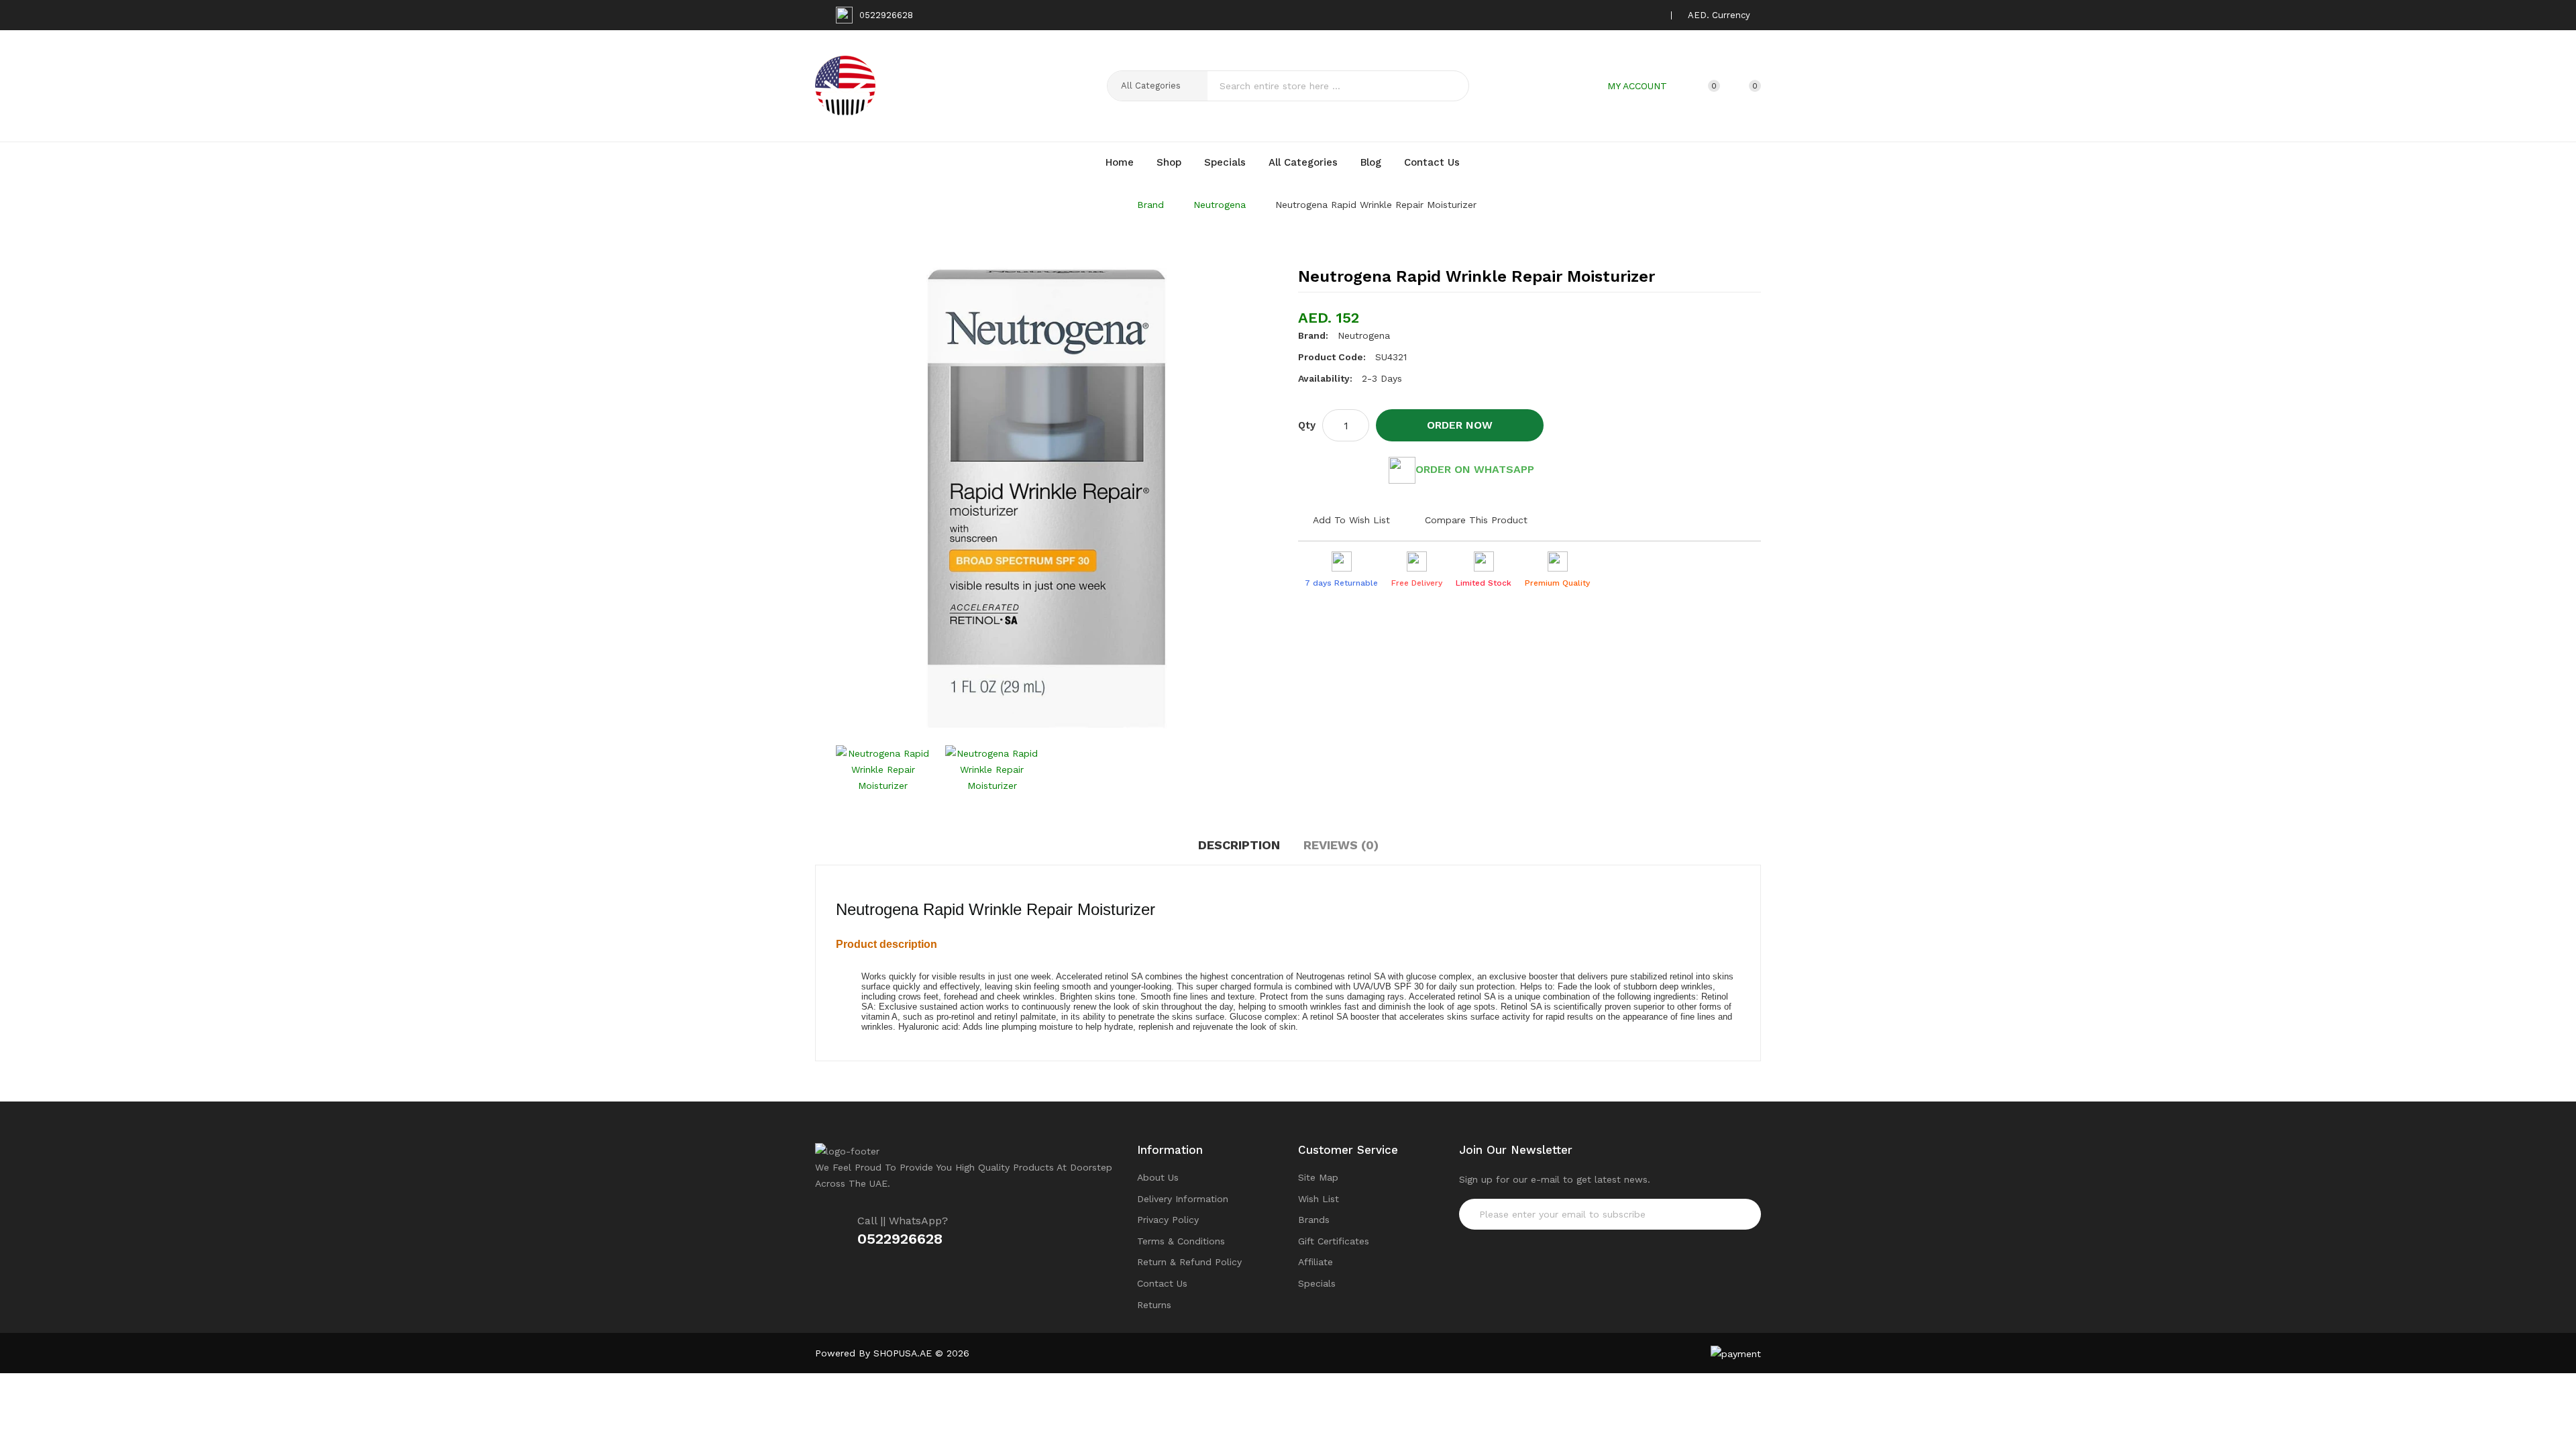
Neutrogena (1220, 205)
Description (1239, 845)
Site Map (1318, 1177)
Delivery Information (1183, 1199)
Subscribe (1725, 1214)
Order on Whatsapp (1475, 469)
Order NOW (1460, 425)
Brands (1314, 1220)
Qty (1307, 425)
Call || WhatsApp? (903, 1221)
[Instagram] (1631, 15)
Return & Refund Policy (1189, 1262)
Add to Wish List (1351, 520)
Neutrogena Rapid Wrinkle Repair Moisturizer (1376, 205)
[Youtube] (1652, 15)
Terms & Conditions (1181, 1241)
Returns (1154, 1305)
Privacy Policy (1168, 1220)
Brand (1150, 205)
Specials (1317, 1283)
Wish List (1319, 1199)
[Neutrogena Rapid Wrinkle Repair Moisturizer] (883, 769)
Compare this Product (1476, 520)
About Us (1158, 1177)
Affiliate (1316, 1262)
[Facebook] (1590, 15)
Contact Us (1162, 1283)
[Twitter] (1611, 15)
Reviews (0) (1341, 845)
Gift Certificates (1334, 1241)
